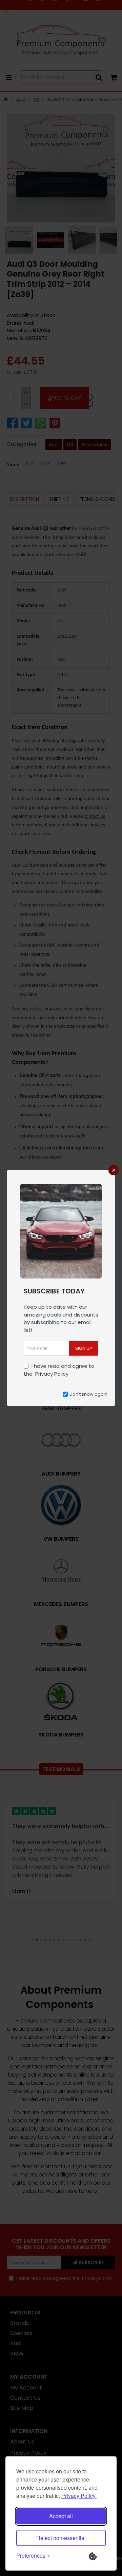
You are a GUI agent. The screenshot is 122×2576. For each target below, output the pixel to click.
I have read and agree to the (59, 1370)
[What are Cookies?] (97, 2556)
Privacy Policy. (79, 2496)
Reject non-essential (61, 2538)
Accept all (61, 2516)
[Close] (114, 1170)
